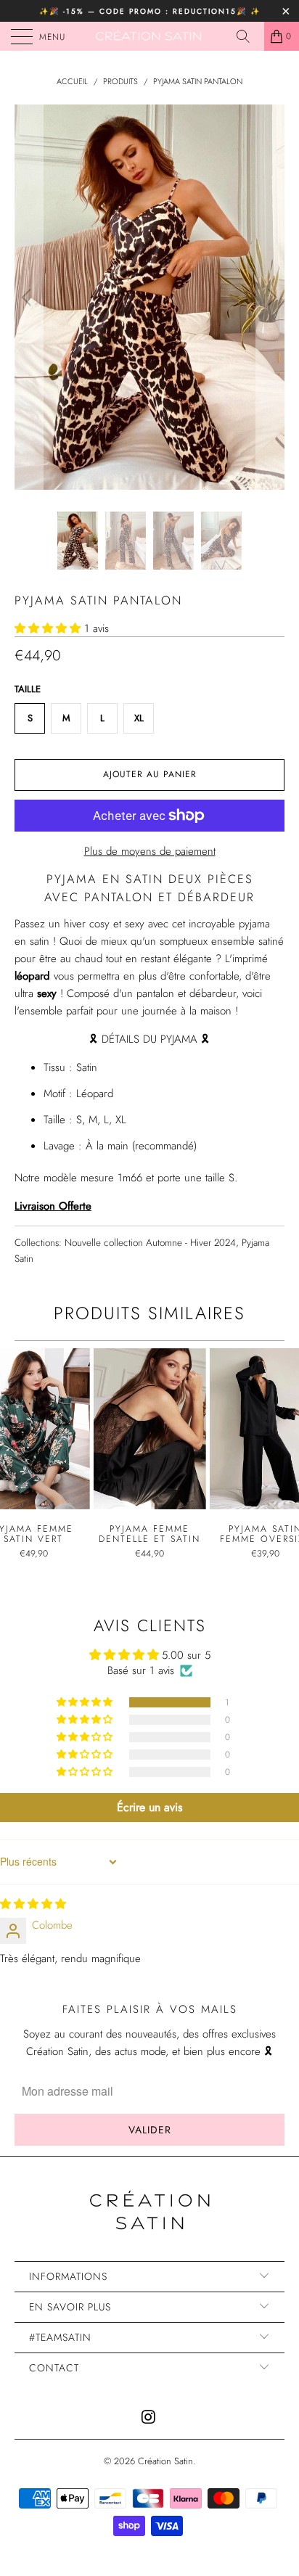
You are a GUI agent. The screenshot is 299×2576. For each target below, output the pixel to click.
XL (139, 718)
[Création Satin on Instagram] (149, 2418)
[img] (33, 1904)
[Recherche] (248, 36)
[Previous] (29, 297)
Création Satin (165, 2461)
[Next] (270, 297)
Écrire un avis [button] (149, 1807)
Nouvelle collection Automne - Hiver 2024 (150, 1243)
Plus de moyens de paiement (150, 851)
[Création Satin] (149, 36)
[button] (48, 628)
